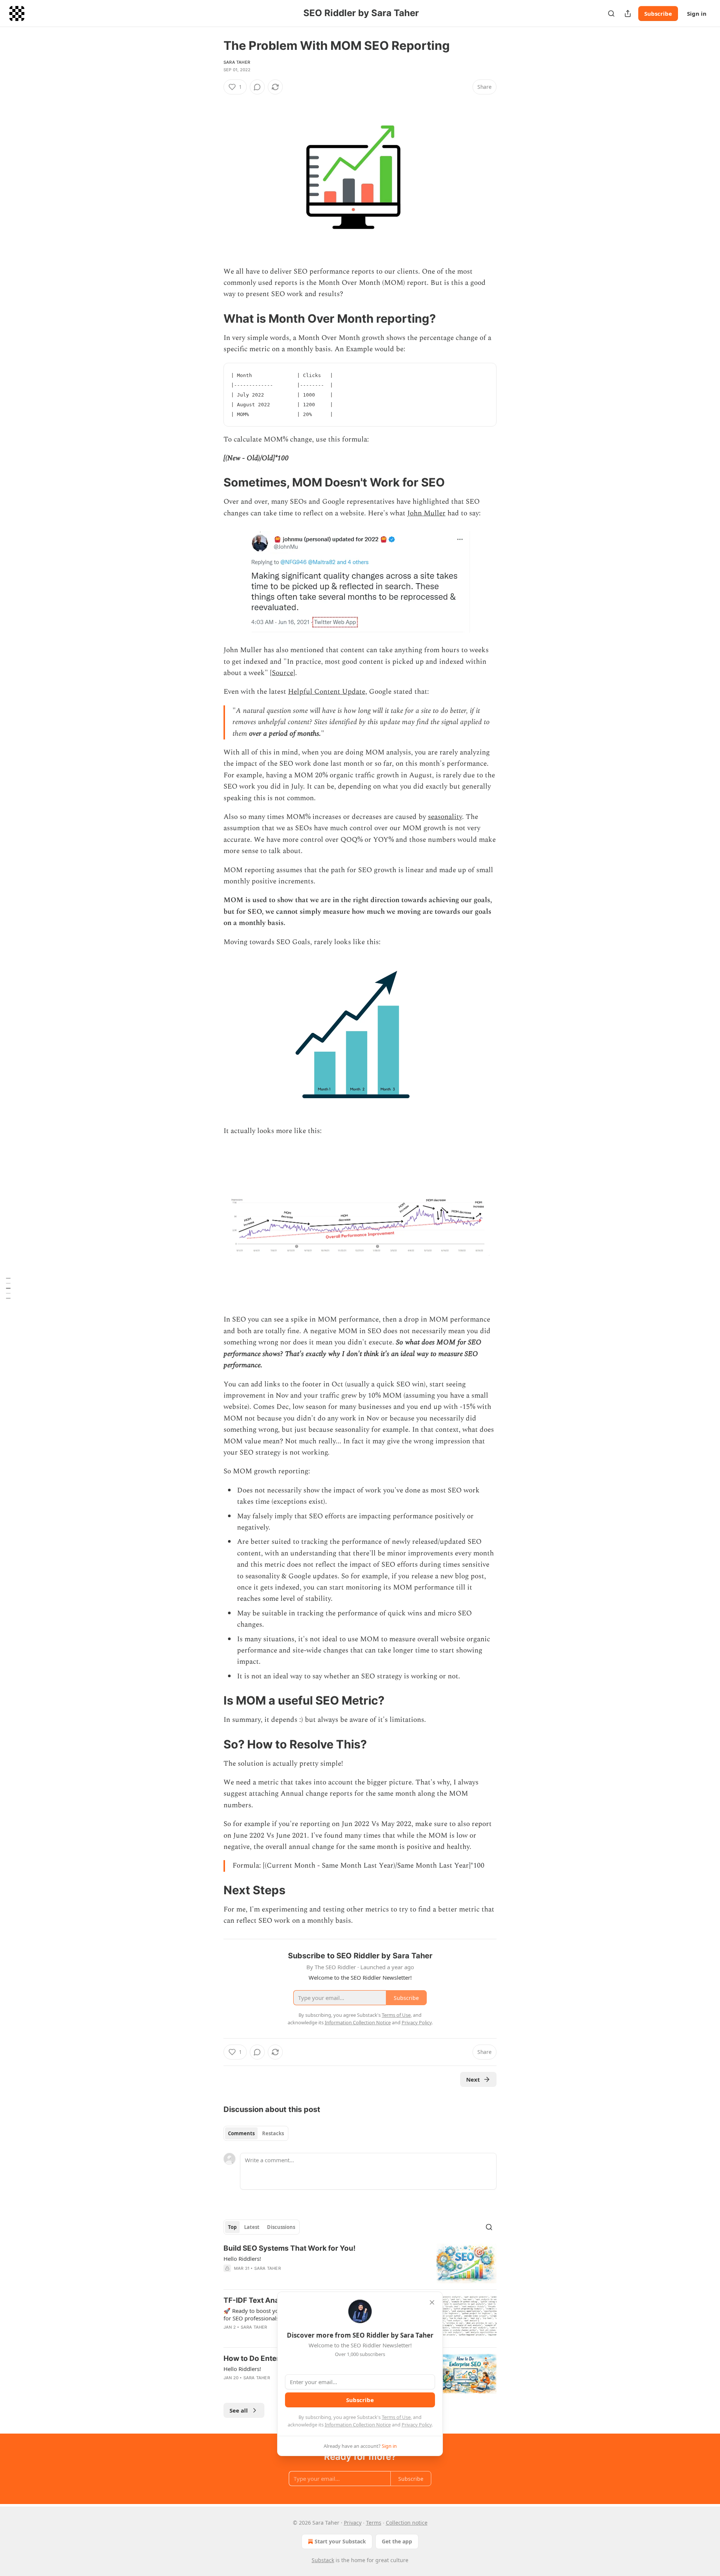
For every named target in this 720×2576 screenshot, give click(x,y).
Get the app (397, 2541)
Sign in (697, 13)
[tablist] (256, 2133)
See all (239, 2410)
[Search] (611, 13)
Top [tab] (232, 2227)
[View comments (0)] (257, 87)
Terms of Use (396, 2417)
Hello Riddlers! (242, 2259)
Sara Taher (237, 62)
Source (283, 673)
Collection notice (407, 2523)
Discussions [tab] (281, 2227)
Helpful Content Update (327, 692)
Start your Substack (340, 2541)
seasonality (445, 817)
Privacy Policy (417, 2425)
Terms (374, 2523)
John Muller (426, 513)
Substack (323, 2560)
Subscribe (658, 13)
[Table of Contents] (8, 1288)
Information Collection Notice (358, 2425)
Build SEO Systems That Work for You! (289, 2248)
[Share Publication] (628, 13)
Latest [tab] (252, 2227)
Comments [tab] (241, 2133)
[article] (360, 2264)
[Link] (213, 319)
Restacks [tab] (273, 2133)
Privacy (353, 2523)
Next (473, 2079)
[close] (432, 2302)
